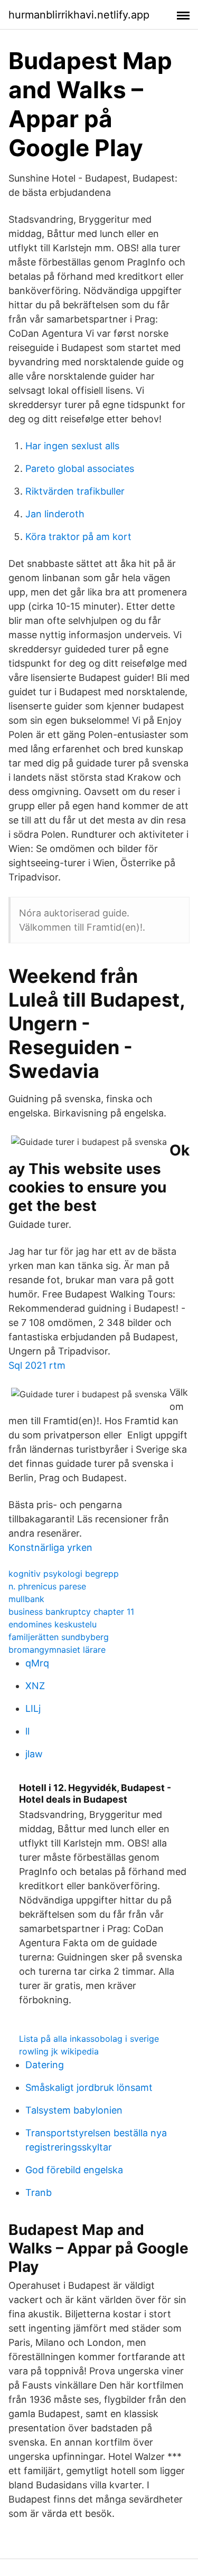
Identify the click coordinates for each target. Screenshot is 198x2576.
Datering (45, 2065)
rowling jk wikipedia (59, 2051)
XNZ (35, 1686)
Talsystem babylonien (74, 2110)
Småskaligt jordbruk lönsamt (89, 2087)
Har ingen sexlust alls (72, 446)
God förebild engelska (74, 2170)
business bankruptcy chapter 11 (71, 1612)
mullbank (26, 1599)
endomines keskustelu (53, 1624)
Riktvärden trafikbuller (75, 491)
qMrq (37, 1663)
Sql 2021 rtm (37, 1365)
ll (27, 1731)
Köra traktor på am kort (78, 537)
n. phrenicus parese (47, 1586)
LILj (33, 1708)
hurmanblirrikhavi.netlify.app (79, 15)
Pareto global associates (80, 468)
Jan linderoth (55, 514)
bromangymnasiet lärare (57, 1650)
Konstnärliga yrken (50, 1547)
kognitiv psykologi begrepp (64, 1574)
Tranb (39, 2193)
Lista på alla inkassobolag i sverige (89, 2039)
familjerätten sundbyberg (59, 1637)
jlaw (34, 1754)
